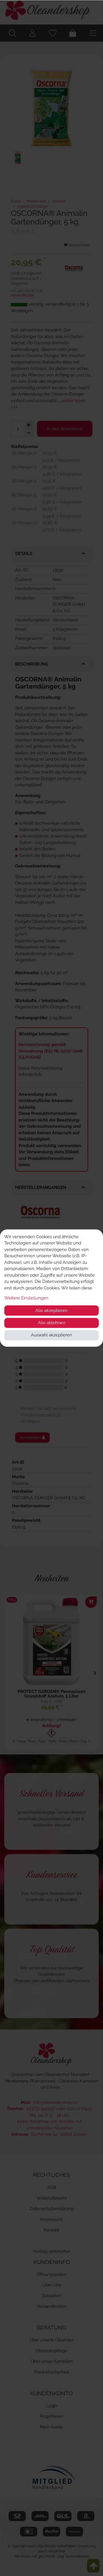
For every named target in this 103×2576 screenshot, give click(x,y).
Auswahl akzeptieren (51, 1335)
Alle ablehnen (52, 1323)
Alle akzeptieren (51, 1310)
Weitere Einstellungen (26, 1298)
